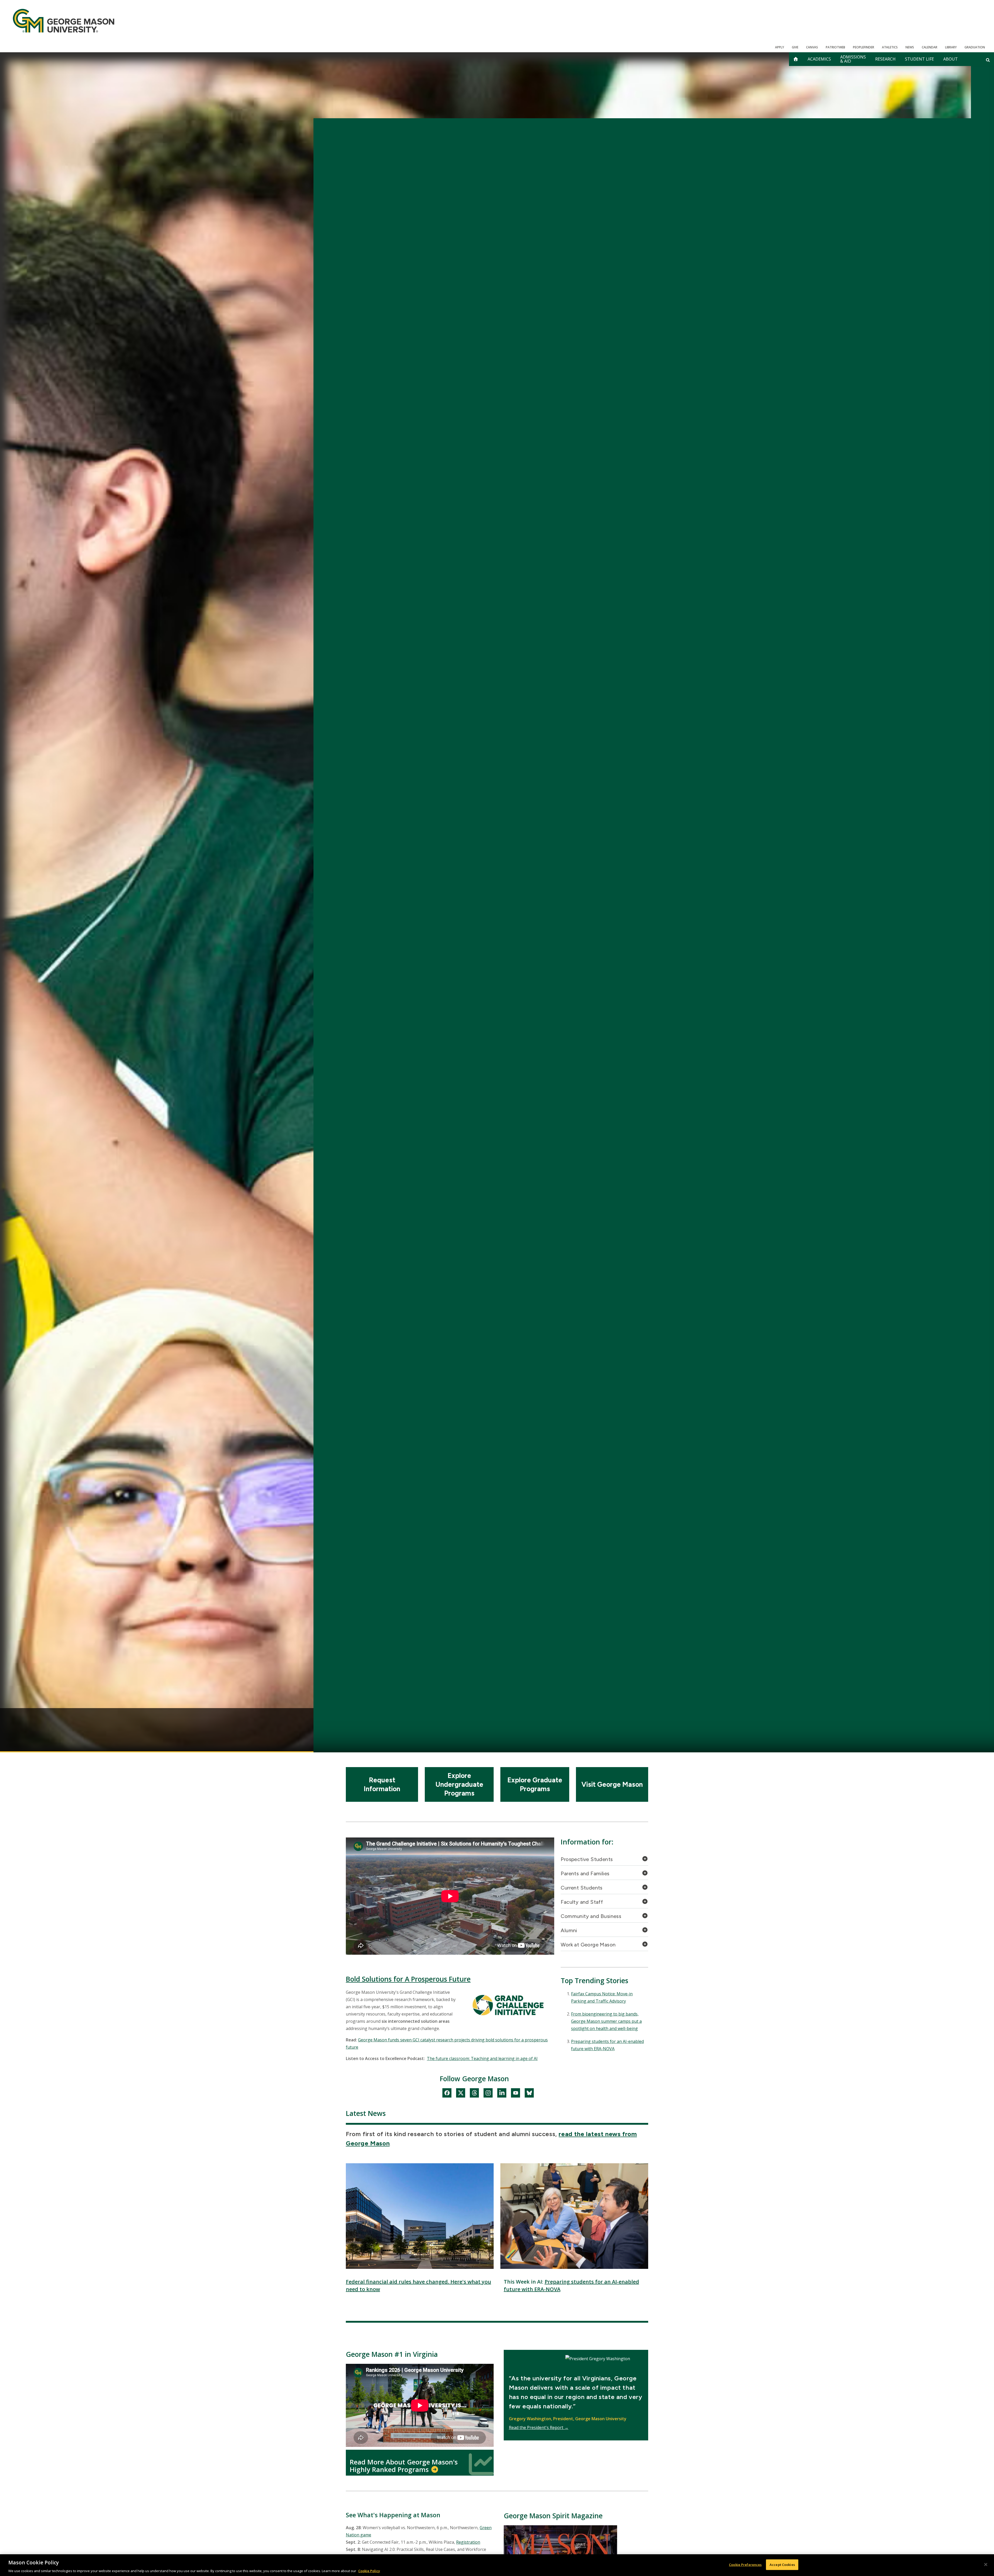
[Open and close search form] (988, 60)
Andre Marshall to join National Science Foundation (497, 1678)
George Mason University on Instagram (488, 2094)
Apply (780, 47)
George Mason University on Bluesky (529, 2094)
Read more (570, 1718)
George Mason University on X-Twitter (461, 2094)
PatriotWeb (835, 47)
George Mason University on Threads (474, 2094)
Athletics (890, 47)
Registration (468, 2542)
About (951, 59)
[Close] (986, 2564)
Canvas (812, 47)
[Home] (64, 21)
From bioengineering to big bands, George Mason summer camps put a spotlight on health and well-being (606, 2021)
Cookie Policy (369, 2571)
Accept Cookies (782, 2564)
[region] (497, 2565)
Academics (819, 59)
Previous (155, 1725)
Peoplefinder (864, 47)
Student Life (919, 59)
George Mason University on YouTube (516, 2094)
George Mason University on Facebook (447, 2094)
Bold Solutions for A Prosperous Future (408, 1979)
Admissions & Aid (853, 59)
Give (795, 47)
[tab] (604, 1861)
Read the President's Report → (539, 2427)
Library (951, 47)
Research (885, 59)
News (910, 47)
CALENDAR (930, 47)
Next (839, 1725)
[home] (796, 59)
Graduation (975, 47)
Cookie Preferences (745, 2564)
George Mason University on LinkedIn (502, 2094)
